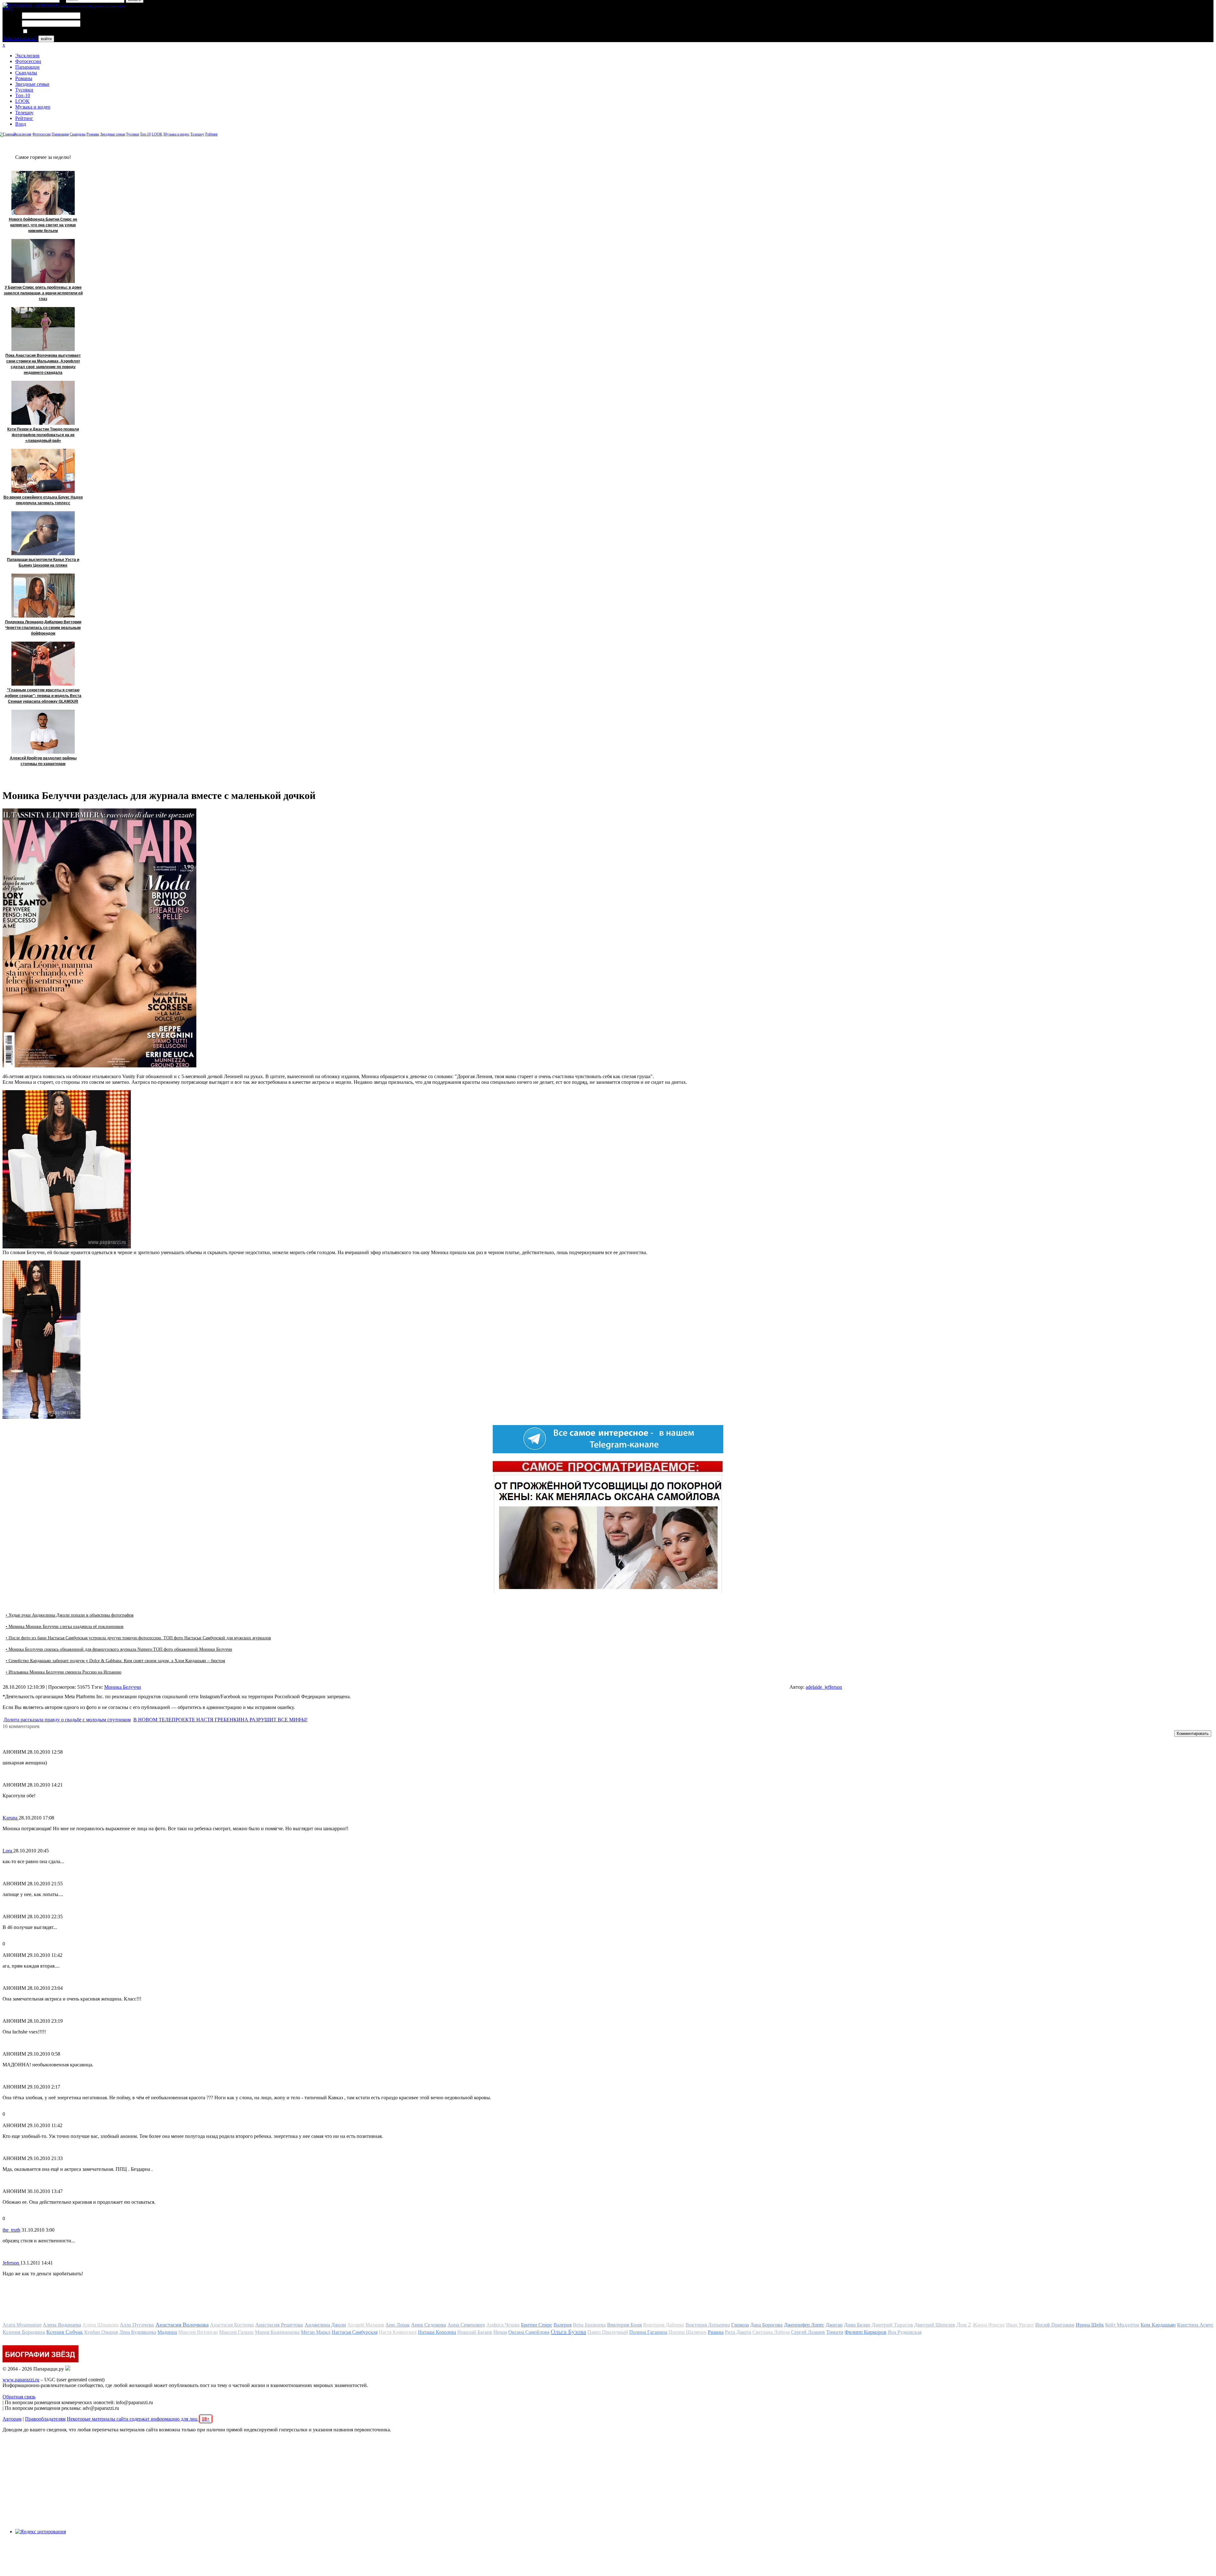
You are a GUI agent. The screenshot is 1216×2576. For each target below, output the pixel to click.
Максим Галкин (236, 2332)
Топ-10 (23, 95)
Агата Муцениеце (22, 2325)
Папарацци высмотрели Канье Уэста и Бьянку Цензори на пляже (43, 562)
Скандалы (26, 73)
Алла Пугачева (137, 2325)
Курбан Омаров (101, 2332)
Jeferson (11, 2263)
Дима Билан (857, 2325)
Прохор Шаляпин (687, 2332)
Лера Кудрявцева (138, 2332)
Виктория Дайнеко (664, 2325)
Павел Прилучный (608, 2332)
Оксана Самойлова (529, 2332)
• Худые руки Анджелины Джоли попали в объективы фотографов (70, 1615)
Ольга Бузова (568, 2332)
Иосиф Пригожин (1055, 2325)
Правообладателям (45, 2419)
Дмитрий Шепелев (935, 2325)
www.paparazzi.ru (21, 2380)
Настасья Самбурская (355, 2332)
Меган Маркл (316, 2332)
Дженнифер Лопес (804, 2325)
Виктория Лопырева (708, 2325)
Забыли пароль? (20, 38)
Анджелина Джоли (325, 2325)
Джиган (834, 2325)
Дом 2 (964, 2325)
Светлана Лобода (771, 2332)
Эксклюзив (27, 56)
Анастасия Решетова (279, 2325)
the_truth (11, 2230)
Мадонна (167, 2332)
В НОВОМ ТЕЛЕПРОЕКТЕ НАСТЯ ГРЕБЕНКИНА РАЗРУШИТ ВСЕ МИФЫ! (220, 1720)
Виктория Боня (624, 2325)
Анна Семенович (466, 2325)
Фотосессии (28, 61)
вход (7, 8)
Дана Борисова (766, 2325)
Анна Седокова (429, 2325)
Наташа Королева (437, 2332)
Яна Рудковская (905, 2332)
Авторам (12, 2419)
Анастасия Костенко (232, 2325)
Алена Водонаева (62, 2325)
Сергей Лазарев (808, 2332)
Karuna (11, 1818)
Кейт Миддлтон (1122, 2325)
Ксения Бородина (24, 2332)
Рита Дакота (738, 2332)
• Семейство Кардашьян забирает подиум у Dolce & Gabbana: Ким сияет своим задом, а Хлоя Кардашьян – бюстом (115, 1661)
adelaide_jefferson (824, 1687)
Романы (24, 78)
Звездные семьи (32, 84)
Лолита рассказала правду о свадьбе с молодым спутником (67, 1720)
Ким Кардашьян (1158, 2325)
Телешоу (24, 113)
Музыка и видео (33, 107)
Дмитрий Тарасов (892, 2325)
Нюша (500, 2332)
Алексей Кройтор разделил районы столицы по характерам (43, 761)
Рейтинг (24, 118)
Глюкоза (740, 2325)
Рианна (716, 2332)
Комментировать (1193, 1734)
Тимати (835, 2332)
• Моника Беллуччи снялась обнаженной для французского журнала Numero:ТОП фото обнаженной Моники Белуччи (119, 1649)
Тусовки (24, 90)
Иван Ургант (1020, 2325)
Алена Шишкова (100, 2325)
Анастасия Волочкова (182, 2325)
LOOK (22, 101)
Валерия (563, 2325)
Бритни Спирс (537, 2325)
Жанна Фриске (989, 2325)
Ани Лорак (397, 2325)
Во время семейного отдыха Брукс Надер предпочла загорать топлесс (43, 500)
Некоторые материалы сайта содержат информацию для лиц (138, 2419)
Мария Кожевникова (277, 2332)
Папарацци (27, 67)
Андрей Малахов (366, 2325)
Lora (8, 1851)
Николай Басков (475, 2332)
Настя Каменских (398, 2332)
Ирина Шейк (1090, 2325)
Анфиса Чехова (503, 2325)
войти (46, 39)
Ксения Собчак (65, 2332)
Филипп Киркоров (865, 2332)
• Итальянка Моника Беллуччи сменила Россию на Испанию (63, 1672)
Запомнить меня (46, 31)
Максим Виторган (198, 2332)
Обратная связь (19, 2397)
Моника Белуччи (123, 1687)
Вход (21, 124)
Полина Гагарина (648, 2332)
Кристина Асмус (1195, 2325)
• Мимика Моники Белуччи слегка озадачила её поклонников (65, 1627)
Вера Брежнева (589, 2325)
